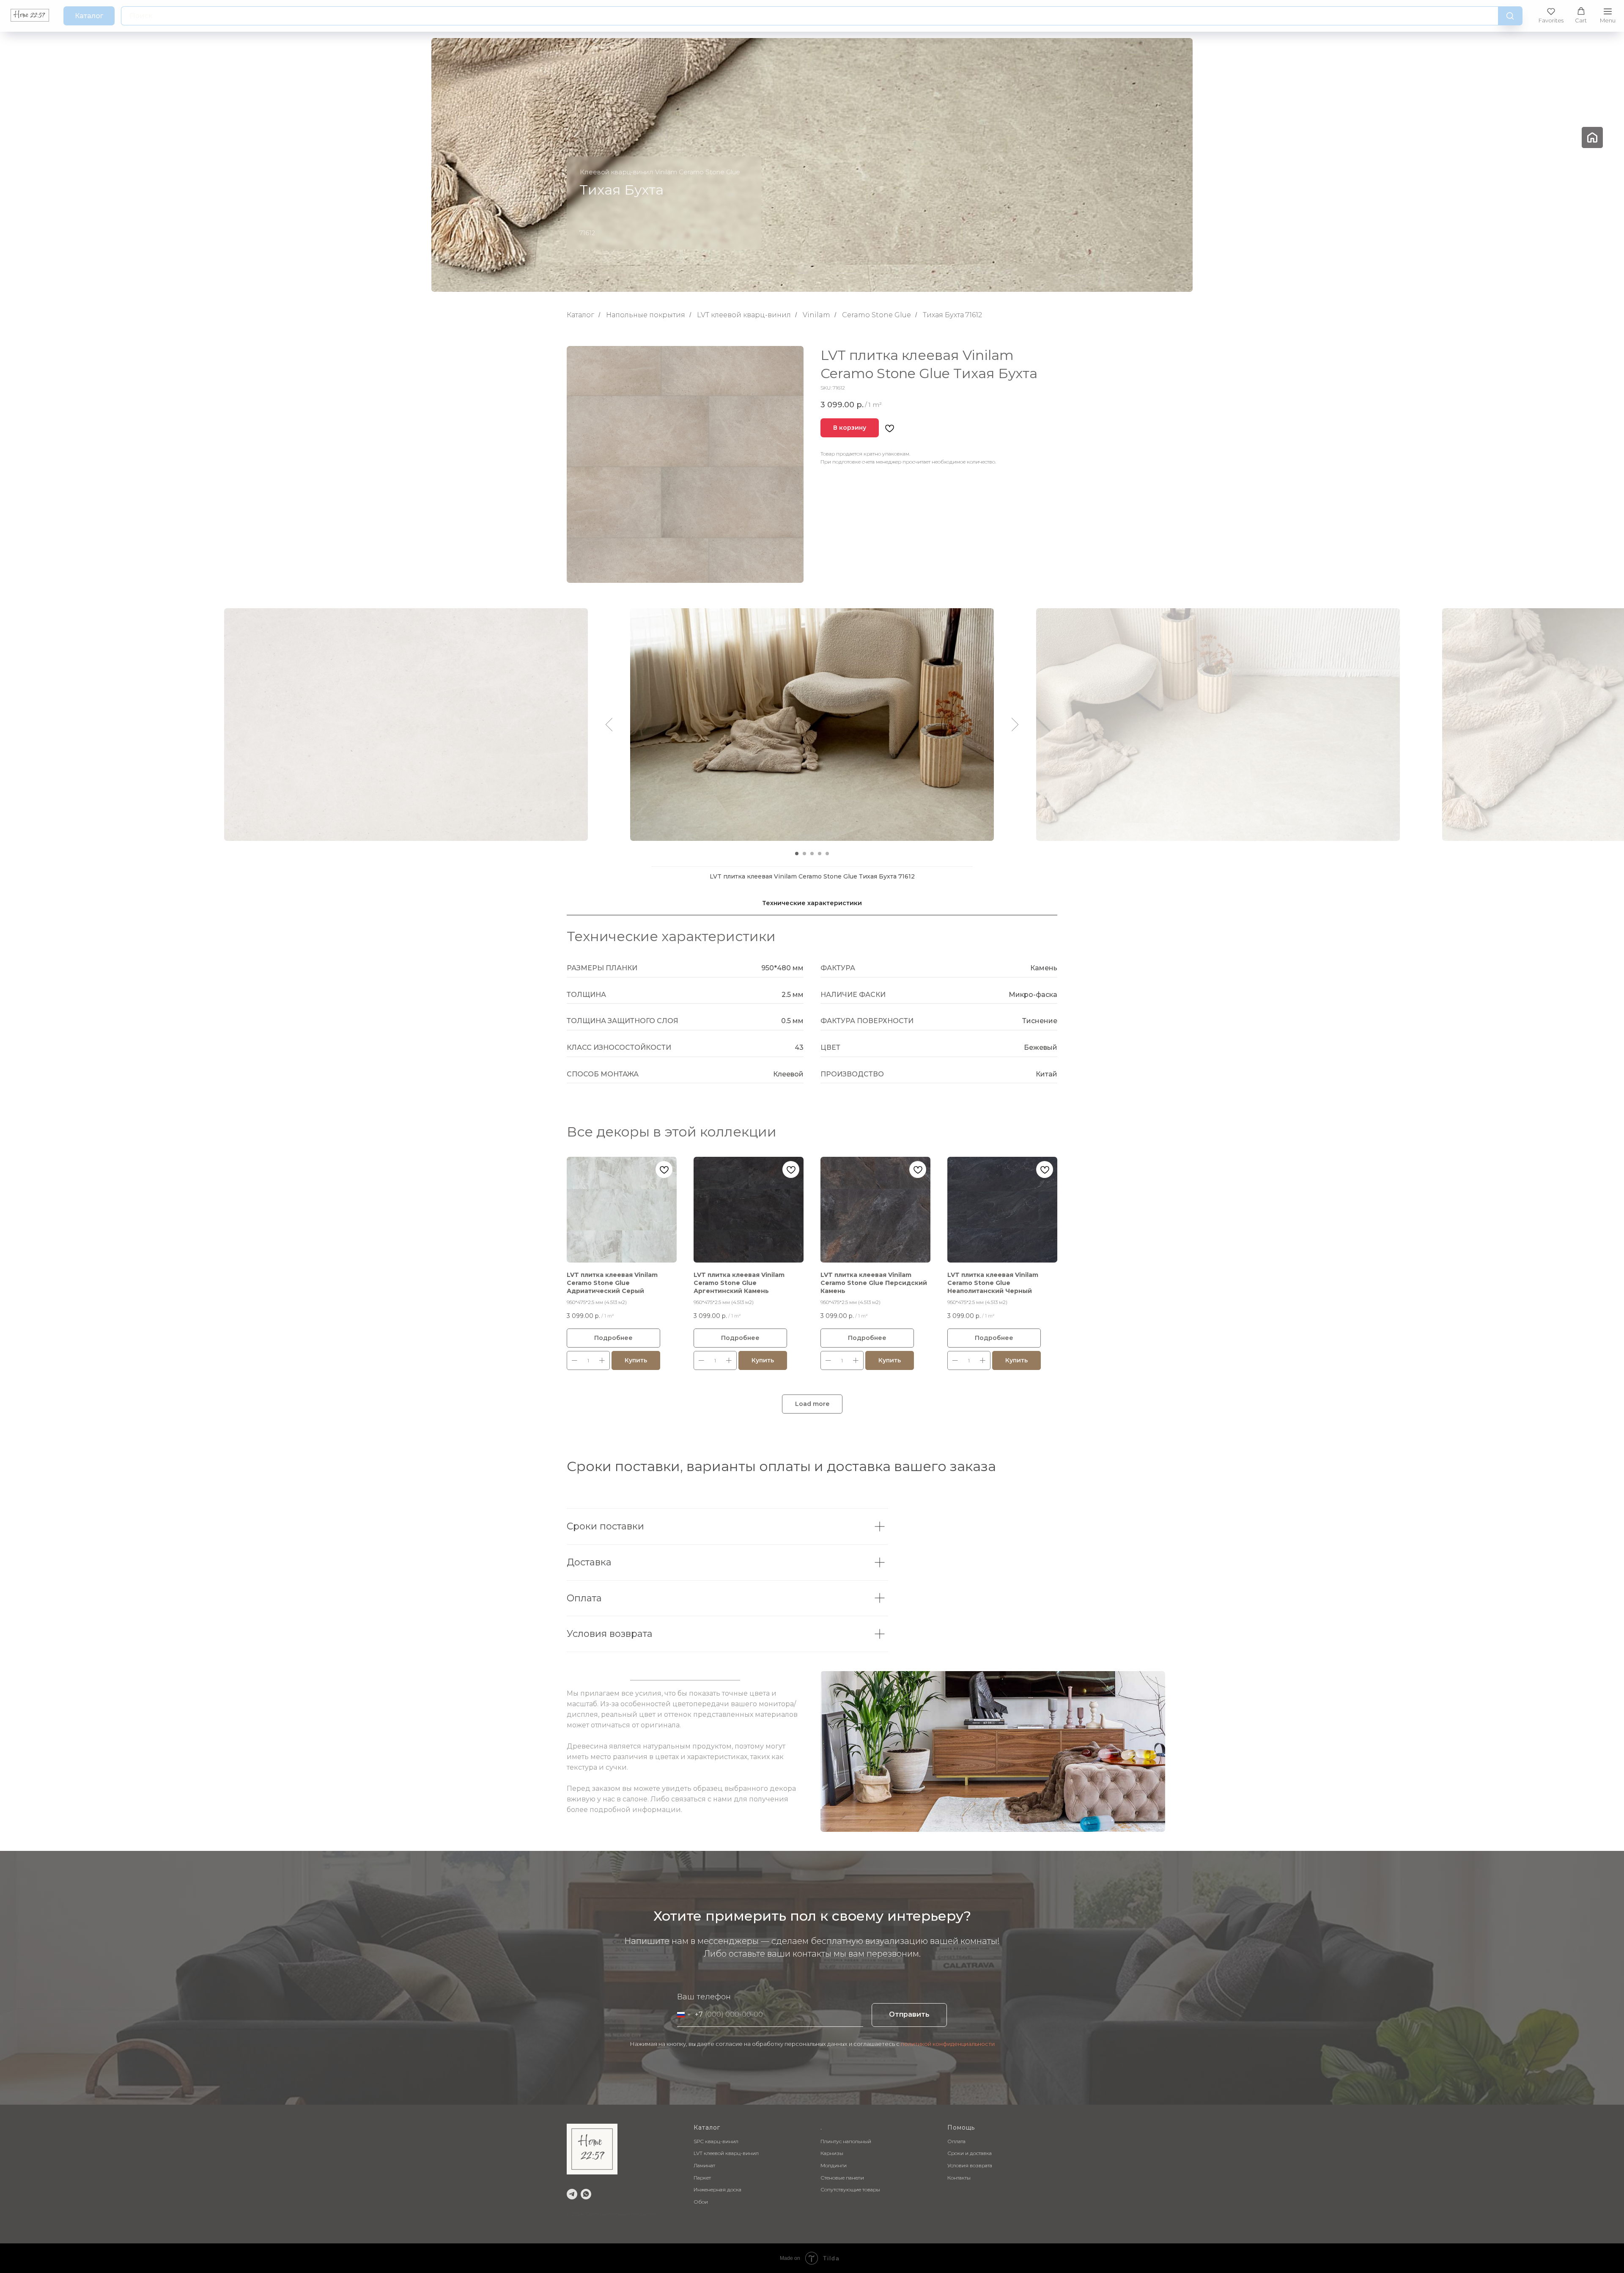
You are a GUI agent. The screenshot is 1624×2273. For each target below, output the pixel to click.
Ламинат (704, 2165)
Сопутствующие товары (850, 2189)
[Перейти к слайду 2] (804, 854)
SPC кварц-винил (716, 2141)
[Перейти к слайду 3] (812, 854)
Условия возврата (970, 2165)
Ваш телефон (704, 1997)
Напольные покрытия (646, 315)
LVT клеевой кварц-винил (744, 315)
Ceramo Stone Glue (876, 315)
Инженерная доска (717, 2189)
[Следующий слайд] (1015, 725)
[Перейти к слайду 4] (820, 854)
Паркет (702, 2178)
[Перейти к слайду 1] (797, 854)
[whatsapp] (586, 2194)
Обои (701, 2202)
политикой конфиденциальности (948, 2044)
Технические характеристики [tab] (812, 903)
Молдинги (834, 2165)
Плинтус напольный (846, 2141)
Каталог (580, 315)
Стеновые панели (842, 2178)
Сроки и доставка (970, 2153)
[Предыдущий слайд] (609, 725)
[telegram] (572, 2194)
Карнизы (832, 2153)
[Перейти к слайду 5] (827, 854)
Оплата (956, 2141)
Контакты (959, 2178)
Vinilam (816, 315)
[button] (1551, 15)
